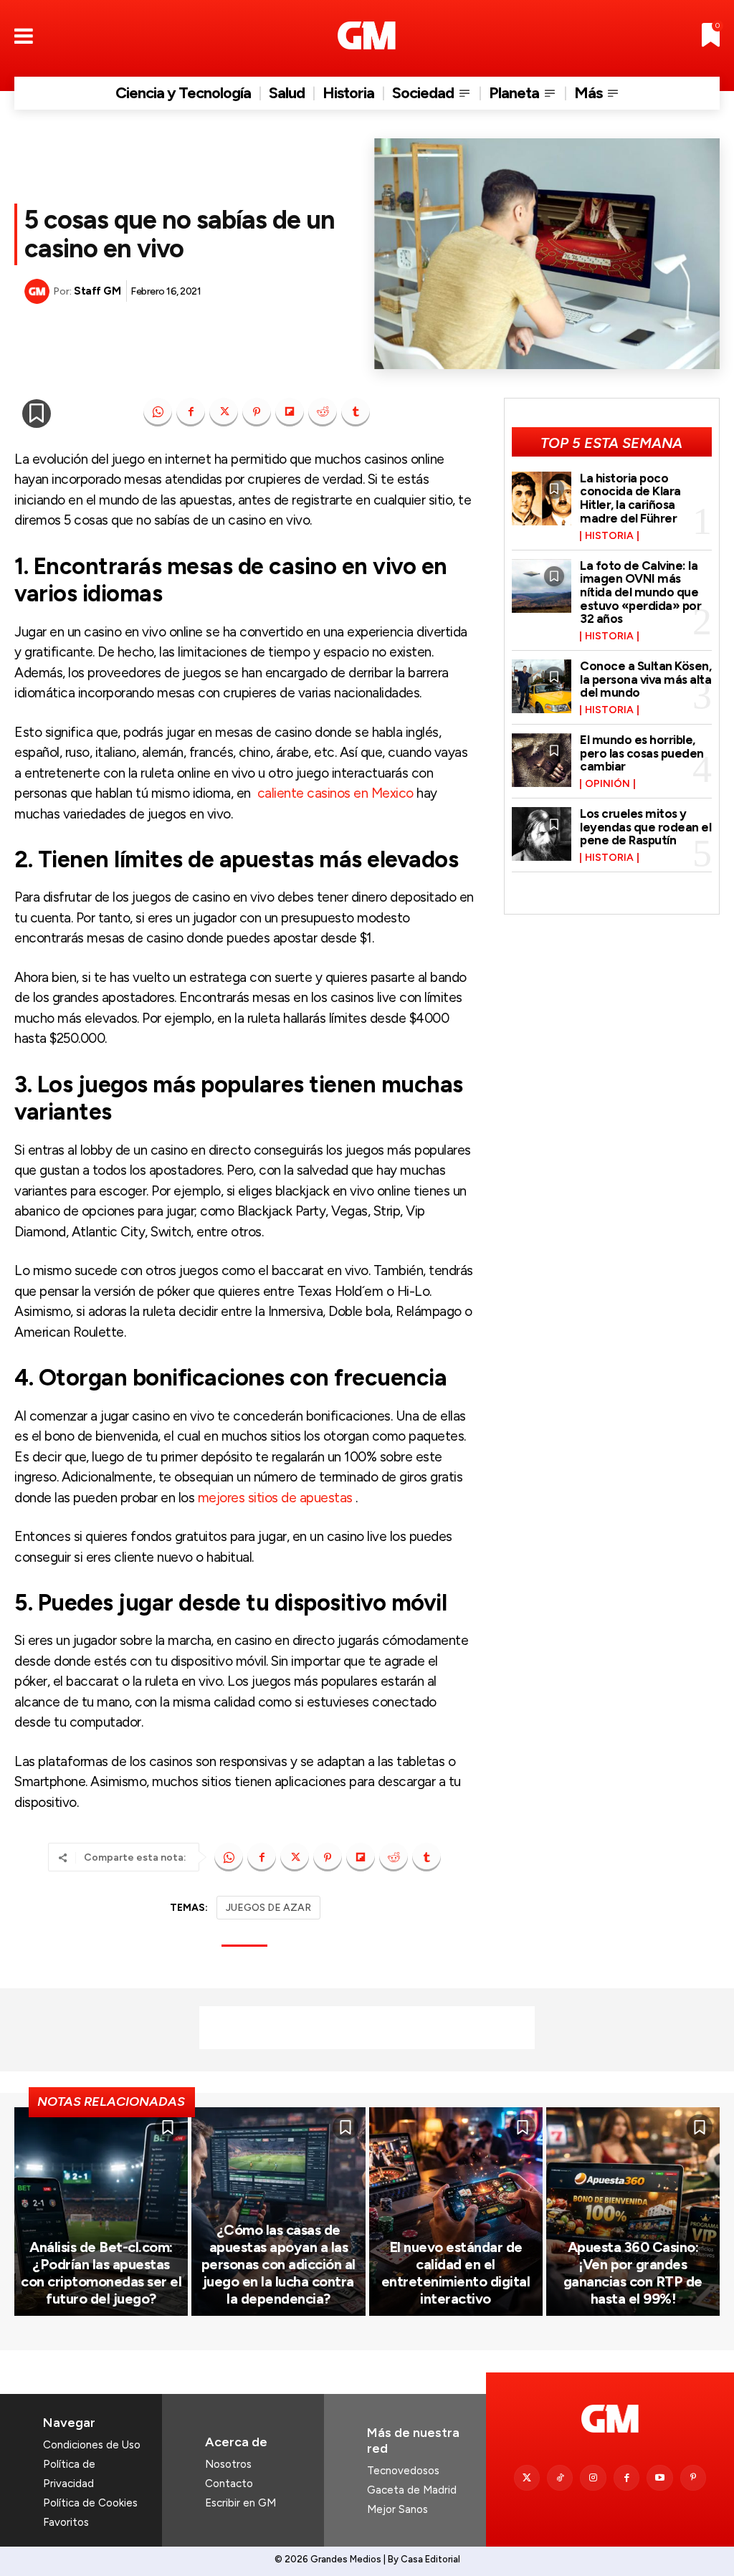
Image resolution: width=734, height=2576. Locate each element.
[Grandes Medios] (367, 35)
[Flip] (290, 412)
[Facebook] (191, 412)
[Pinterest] (257, 412)
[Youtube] (659, 2478)
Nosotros (228, 2464)
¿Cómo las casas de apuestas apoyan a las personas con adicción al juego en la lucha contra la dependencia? (278, 2264)
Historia (609, 536)
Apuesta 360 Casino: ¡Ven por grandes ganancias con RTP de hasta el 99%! (633, 2273)
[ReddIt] (323, 412)
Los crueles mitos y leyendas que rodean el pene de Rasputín (645, 827)
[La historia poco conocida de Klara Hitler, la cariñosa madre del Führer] (542, 498)
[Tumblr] (356, 412)
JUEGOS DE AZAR (268, 1908)
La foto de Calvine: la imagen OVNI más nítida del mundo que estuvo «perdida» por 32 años (640, 592)
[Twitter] (527, 2478)
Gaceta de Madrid (412, 2490)
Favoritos (66, 2522)
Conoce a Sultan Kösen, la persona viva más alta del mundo (645, 679)
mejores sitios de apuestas (275, 1498)
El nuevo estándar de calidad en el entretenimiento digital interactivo (456, 2273)
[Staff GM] (39, 291)
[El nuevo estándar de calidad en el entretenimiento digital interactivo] (456, 2212)
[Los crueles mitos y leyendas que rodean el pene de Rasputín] (542, 834)
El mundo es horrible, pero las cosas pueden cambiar (642, 753)
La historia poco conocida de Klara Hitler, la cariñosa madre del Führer (630, 498)
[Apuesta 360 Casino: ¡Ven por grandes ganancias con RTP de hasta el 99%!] (633, 2212)
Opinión (607, 784)
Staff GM (97, 291)
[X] (224, 412)
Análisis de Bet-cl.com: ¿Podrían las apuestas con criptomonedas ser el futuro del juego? (101, 2273)
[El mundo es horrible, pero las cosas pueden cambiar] (542, 760)
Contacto (229, 2484)
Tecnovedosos (403, 2471)
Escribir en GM (240, 2503)
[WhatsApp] (158, 412)
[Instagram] (593, 2478)
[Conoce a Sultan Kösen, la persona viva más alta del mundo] (542, 686)
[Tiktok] (560, 2478)
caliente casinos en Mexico (335, 793)
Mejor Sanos (397, 2509)
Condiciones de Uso (92, 2445)
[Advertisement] (367, 2028)
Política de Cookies (90, 2503)
